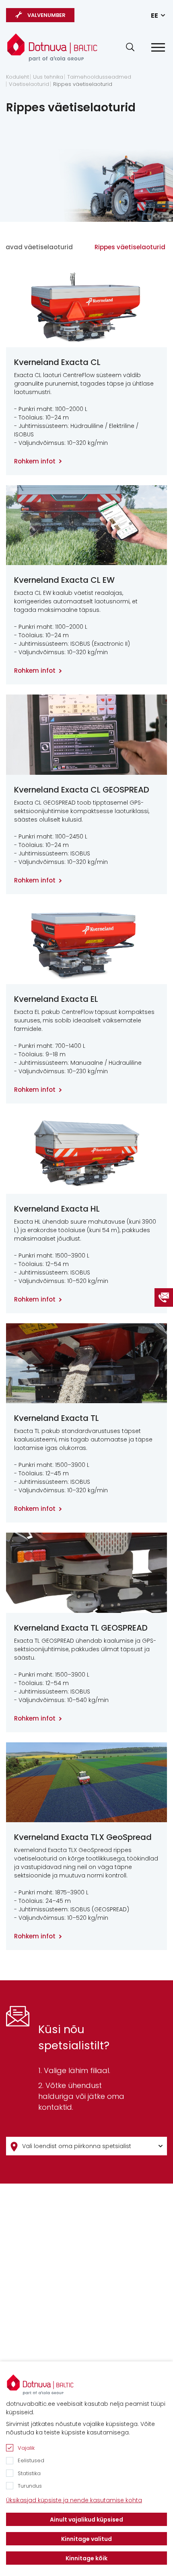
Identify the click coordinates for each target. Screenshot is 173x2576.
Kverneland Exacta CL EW (64, 580)
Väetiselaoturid (29, 84)
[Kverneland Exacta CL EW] (86, 525)
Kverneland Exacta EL (56, 999)
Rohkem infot (35, 461)
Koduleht (18, 77)
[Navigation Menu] (158, 47)
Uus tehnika (48, 77)
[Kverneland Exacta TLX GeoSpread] (86, 1782)
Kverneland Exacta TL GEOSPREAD (81, 1628)
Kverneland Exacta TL (57, 1418)
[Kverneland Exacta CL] (86, 307)
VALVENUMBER (46, 15)
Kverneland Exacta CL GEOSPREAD (82, 790)
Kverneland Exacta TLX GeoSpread (83, 1837)
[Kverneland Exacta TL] (86, 1363)
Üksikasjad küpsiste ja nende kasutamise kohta (74, 2500)
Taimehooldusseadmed (99, 77)
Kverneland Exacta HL (57, 1209)
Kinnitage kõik (86, 2558)
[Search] (130, 47)
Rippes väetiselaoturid (83, 84)
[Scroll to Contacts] (164, 1297)
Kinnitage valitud (86, 2539)
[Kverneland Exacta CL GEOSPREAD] (86, 735)
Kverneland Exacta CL (57, 362)
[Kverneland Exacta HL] (86, 1154)
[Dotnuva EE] (52, 44)
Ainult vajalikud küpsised (86, 2520)
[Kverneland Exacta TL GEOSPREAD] (86, 1573)
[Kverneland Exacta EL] (86, 944)
